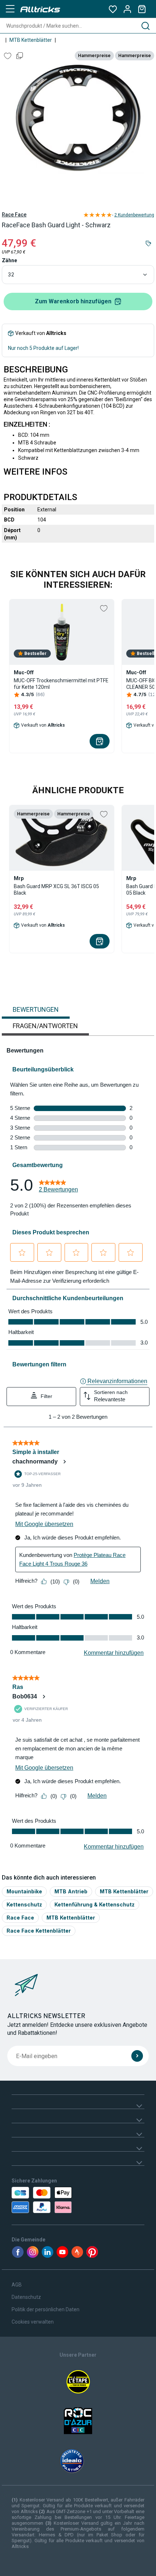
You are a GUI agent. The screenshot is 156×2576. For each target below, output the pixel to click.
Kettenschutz (24, 1904)
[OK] (137, 2056)
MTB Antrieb (71, 1891)
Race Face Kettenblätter (39, 1931)
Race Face (14, 215)
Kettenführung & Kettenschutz (95, 1904)
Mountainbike (24, 1891)
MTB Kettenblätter (31, 40)
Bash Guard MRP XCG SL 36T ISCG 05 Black (56, 890)
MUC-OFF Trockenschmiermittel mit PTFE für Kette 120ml (61, 684)
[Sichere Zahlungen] (54, 2200)
